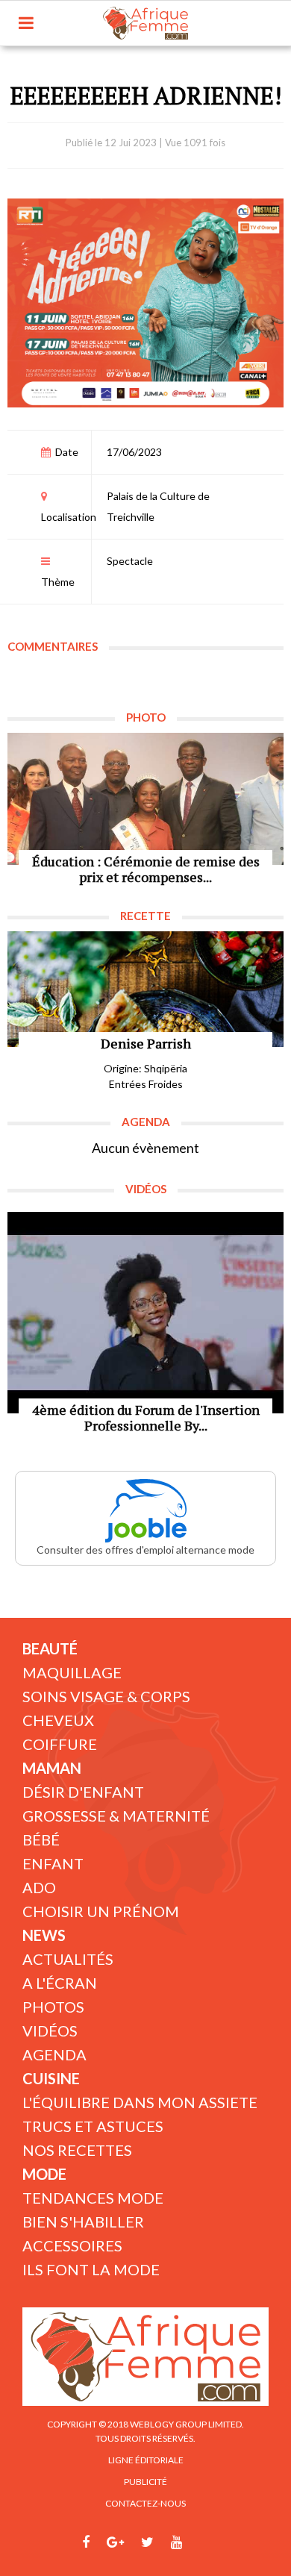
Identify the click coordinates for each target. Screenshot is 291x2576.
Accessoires (72, 2245)
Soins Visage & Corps (106, 1696)
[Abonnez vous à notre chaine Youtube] (176, 2542)
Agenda (54, 2054)
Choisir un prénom (101, 1911)
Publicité (145, 2482)
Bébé (41, 1839)
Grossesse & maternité (116, 1816)
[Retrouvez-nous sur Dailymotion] (204, 2542)
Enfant (53, 1863)
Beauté (50, 1648)
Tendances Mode (93, 2198)
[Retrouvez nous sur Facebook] (86, 2542)
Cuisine (51, 2078)
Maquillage (72, 1672)
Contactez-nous (145, 2503)
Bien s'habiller (83, 2222)
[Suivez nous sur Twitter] (147, 2542)
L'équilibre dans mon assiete (140, 2102)
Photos (53, 2007)
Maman (52, 1768)
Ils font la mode (91, 2269)
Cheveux (58, 1720)
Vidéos (50, 2031)
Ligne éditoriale (146, 2460)
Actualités (68, 1959)
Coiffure (60, 1744)
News (44, 1935)
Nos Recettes (77, 2150)
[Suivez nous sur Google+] (115, 2542)
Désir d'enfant (83, 1792)
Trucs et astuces (93, 2126)
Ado (39, 1887)
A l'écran (60, 1983)
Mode (44, 2174)
